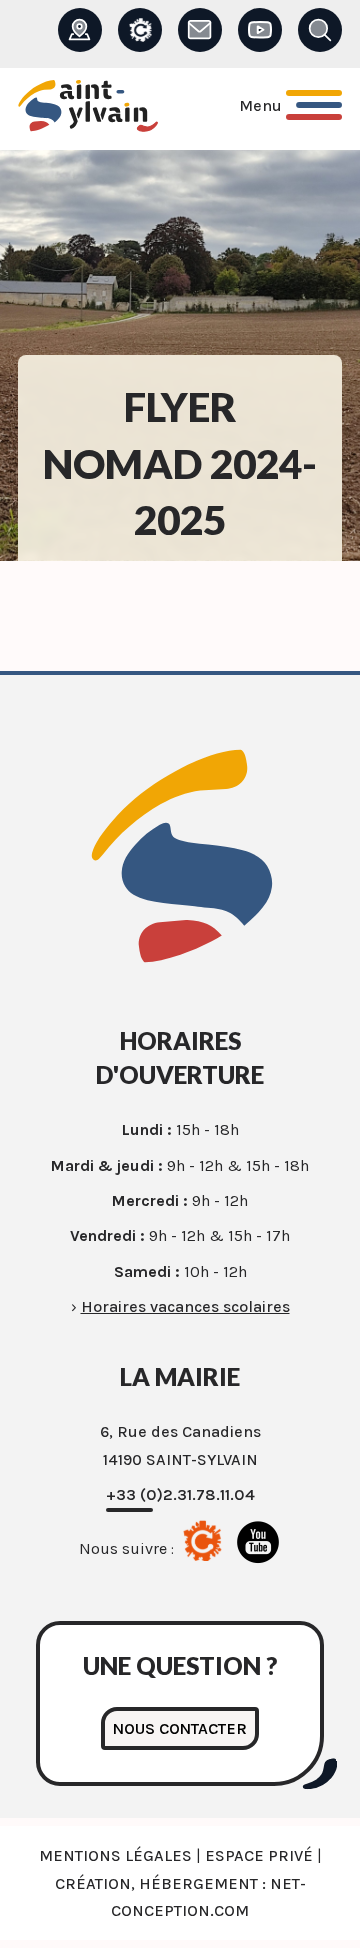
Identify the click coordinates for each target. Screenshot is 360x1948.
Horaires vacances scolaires (185, 1306)
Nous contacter (180, 1728)
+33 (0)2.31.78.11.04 (180, 1494)
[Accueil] (88, 110)
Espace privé (259, 1855)
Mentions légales (115, 1855)
